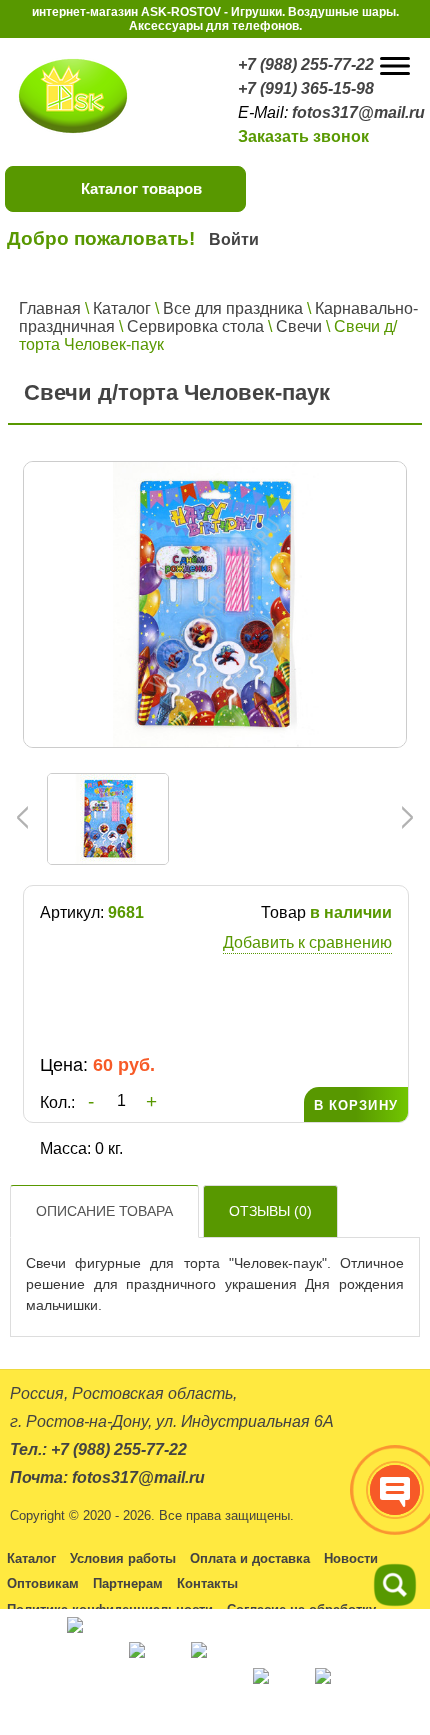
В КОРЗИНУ (356, 1105)
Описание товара (104, 1211)
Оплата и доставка (250, 1558)
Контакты (207, 1583)
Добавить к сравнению (307, 942)
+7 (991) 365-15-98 (306, 88)
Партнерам (128, 1583)
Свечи (299, 326)
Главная (50, 308)
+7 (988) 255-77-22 (306, 64)
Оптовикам (43, 1583)
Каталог (122, 308)
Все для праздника (233, 308)
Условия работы (123, 1558)
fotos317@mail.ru (358, 112)
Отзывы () (270, 1211)
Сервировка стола (195, 326)
